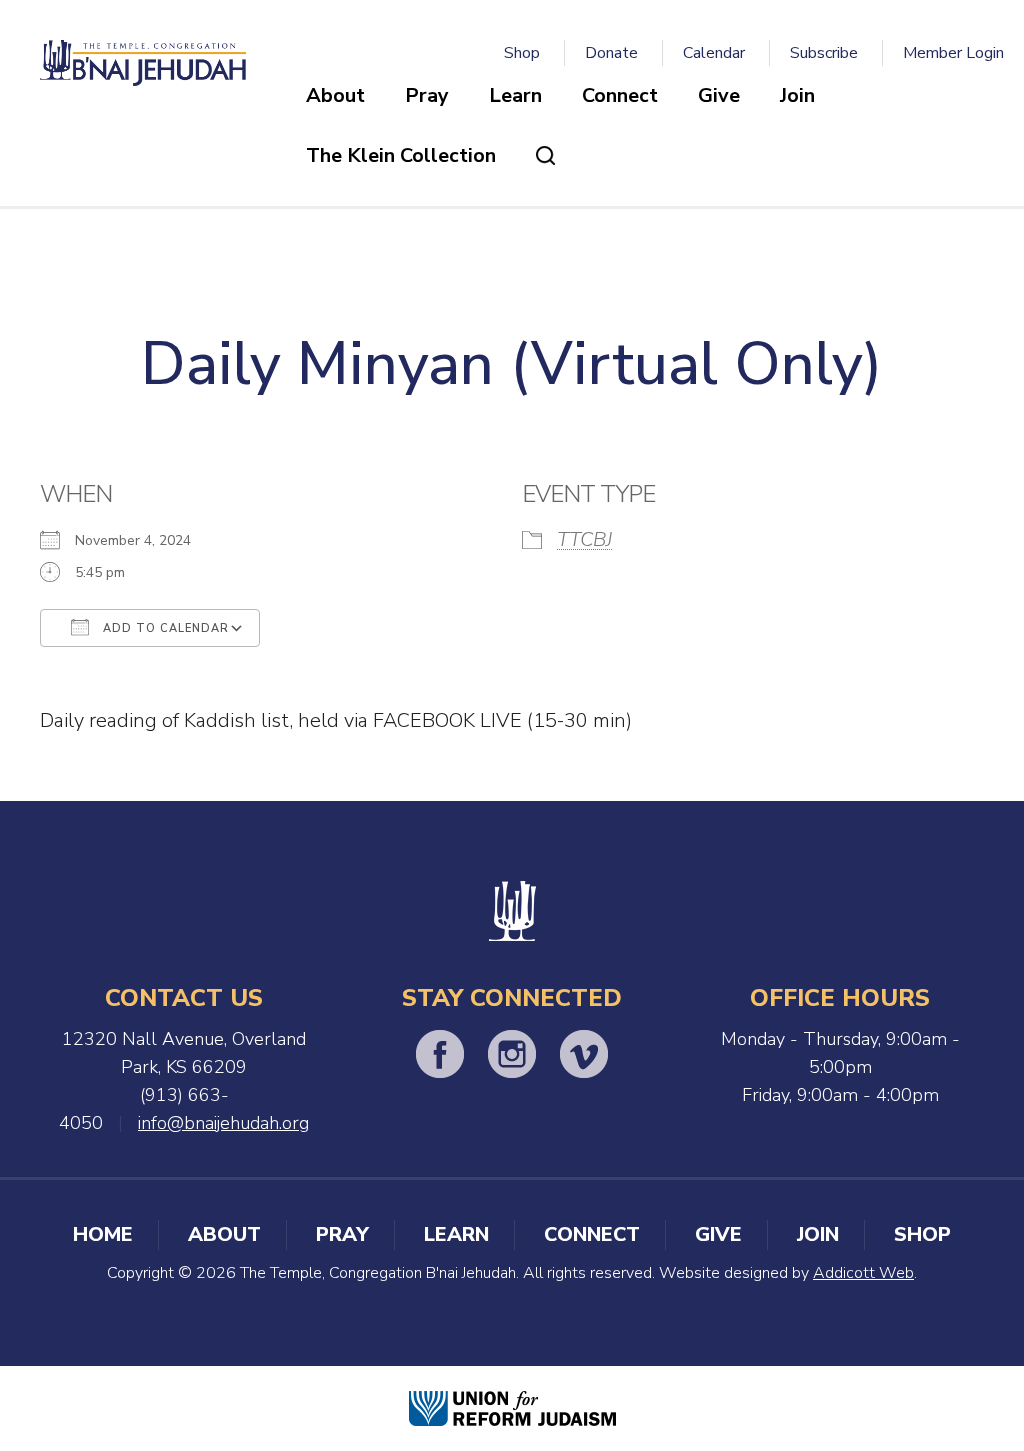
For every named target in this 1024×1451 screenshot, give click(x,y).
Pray (427, 95)
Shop (522, 53)
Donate (611, 53)
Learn (515, 95)
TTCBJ (584, 539)
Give (719, 95)
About (335, 95)
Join (797, 95)
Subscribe (824, 53)
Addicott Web (863, 1273)
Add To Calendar (164, 628)
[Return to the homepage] (143, 63)
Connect (620, 95)
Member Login (953, 53)
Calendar (714, 53)
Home (103, 1234)
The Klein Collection (401, 155)
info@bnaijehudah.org (223, 1123)
